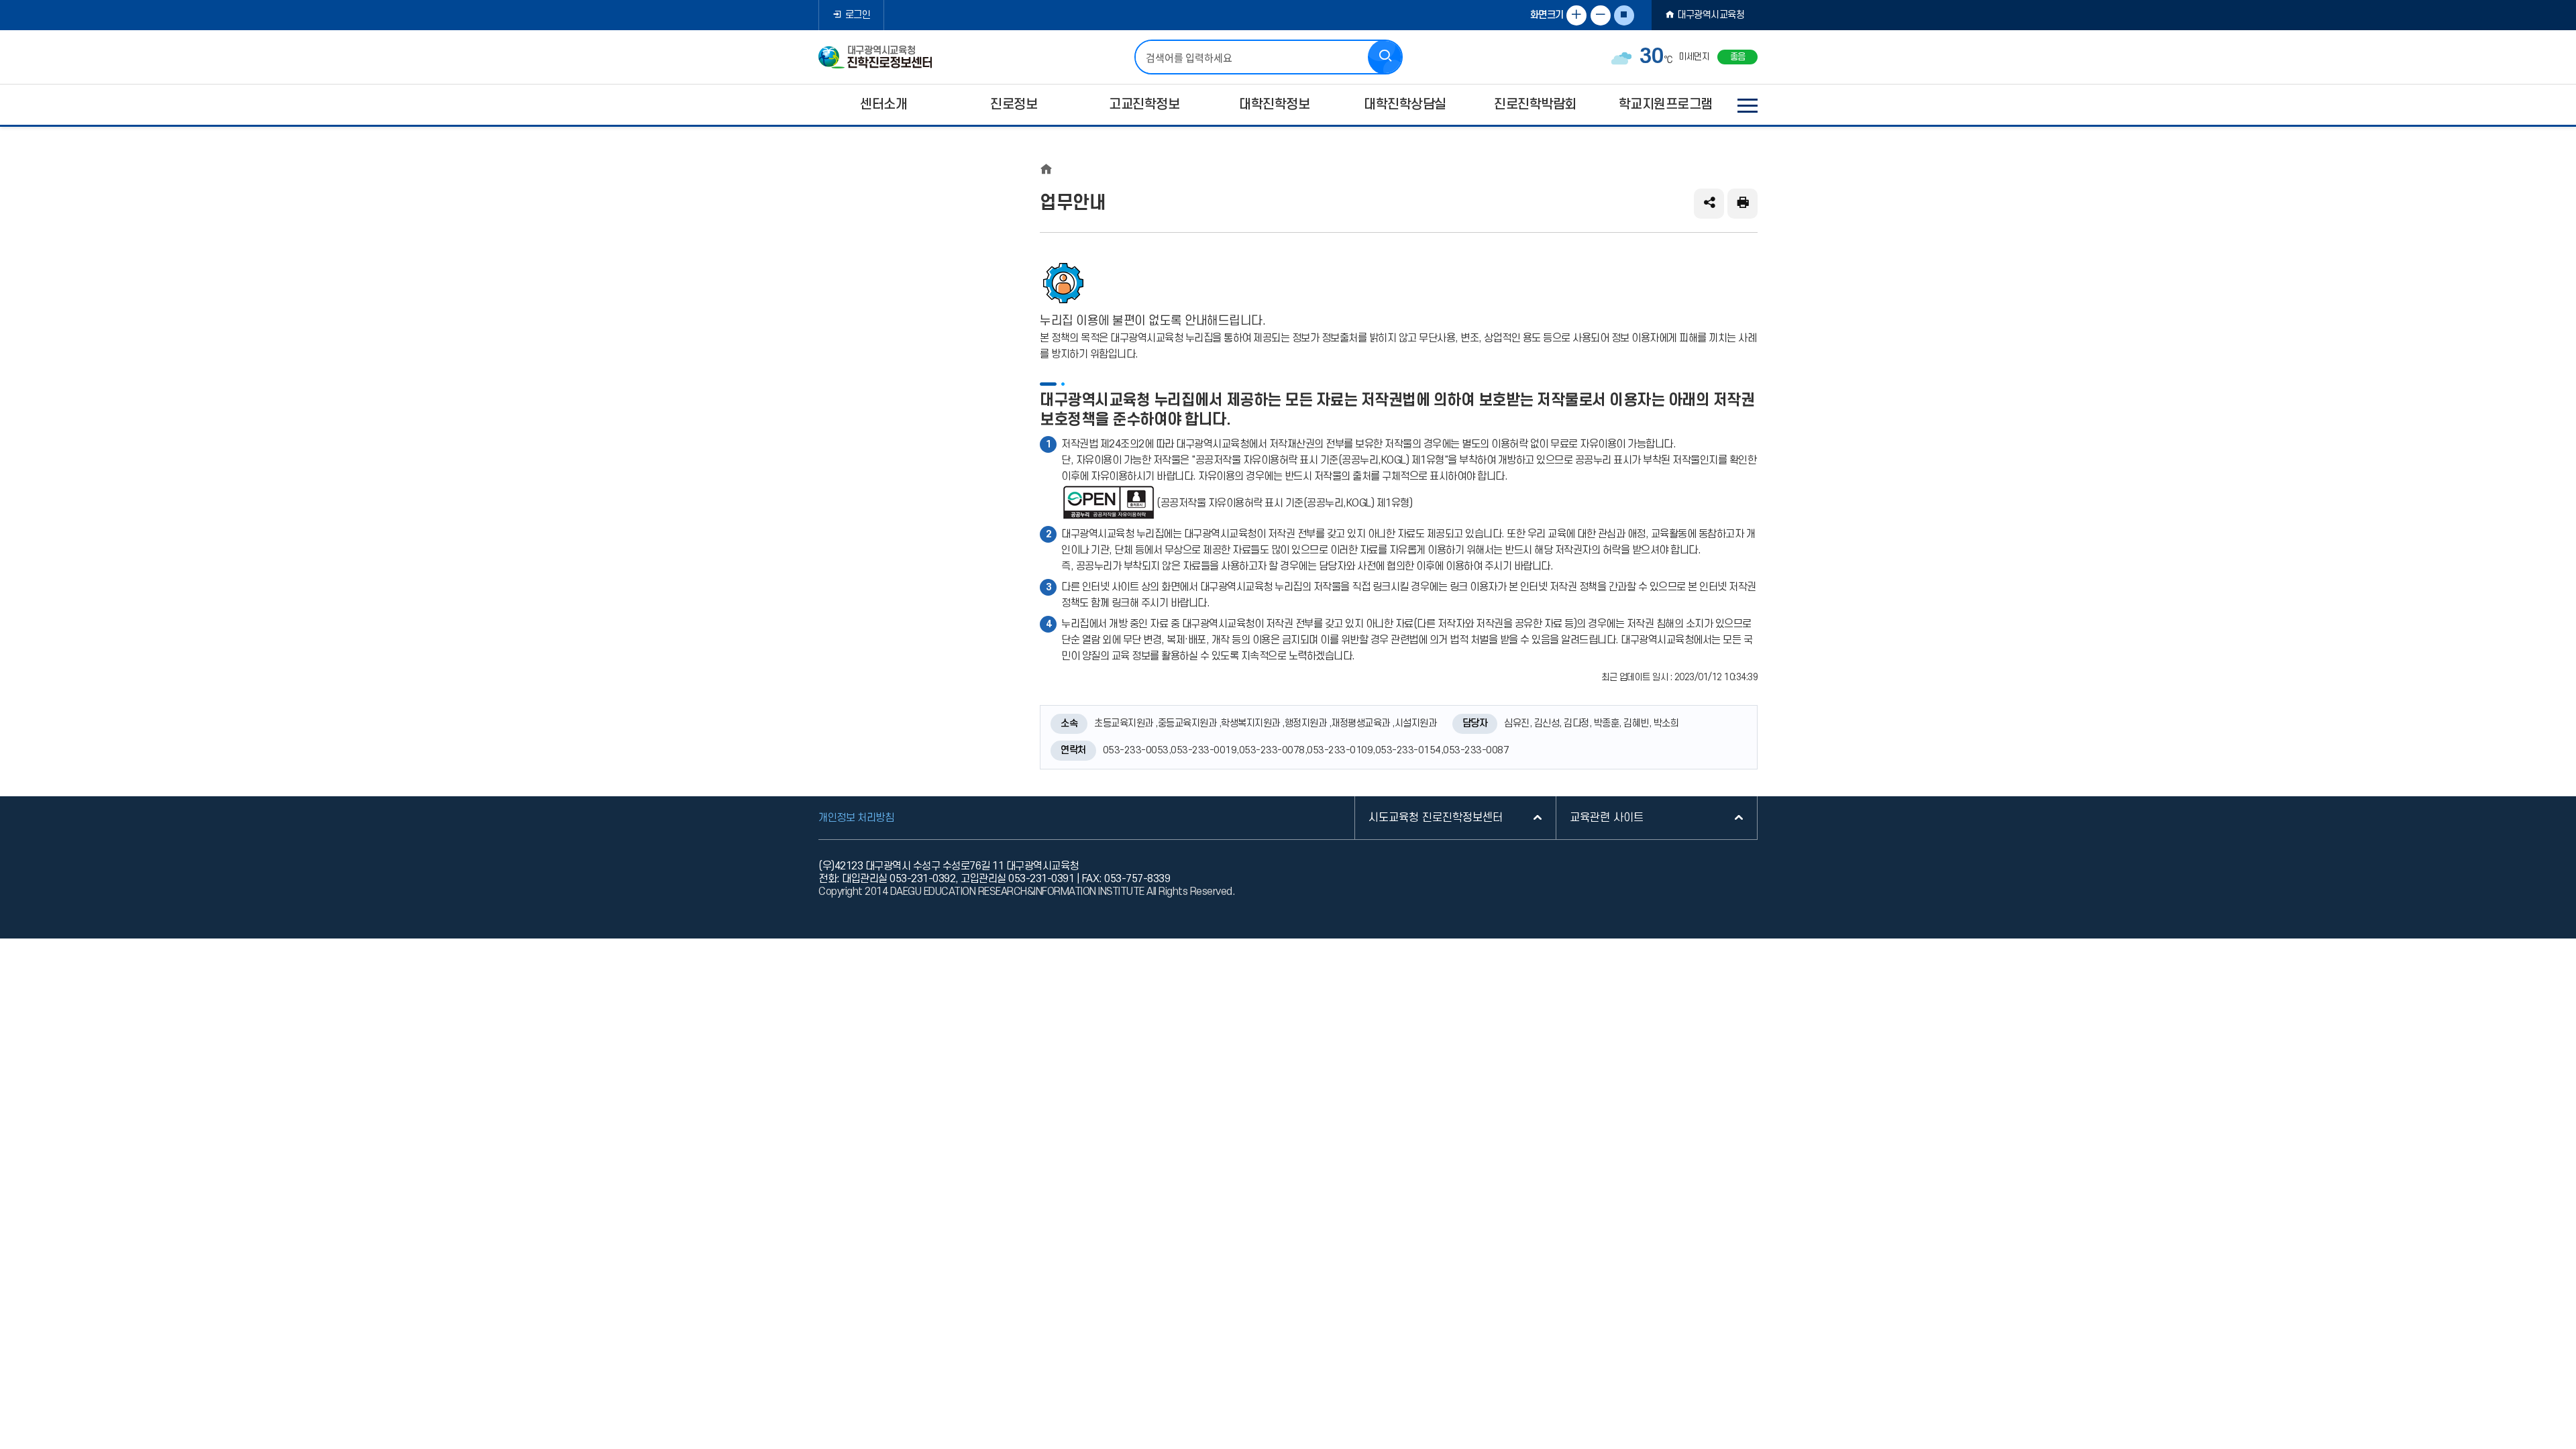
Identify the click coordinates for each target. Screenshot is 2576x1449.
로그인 (858, 15)
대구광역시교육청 (1711, 15)
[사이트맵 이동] (1748, 105)
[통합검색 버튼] (1385, 57)
